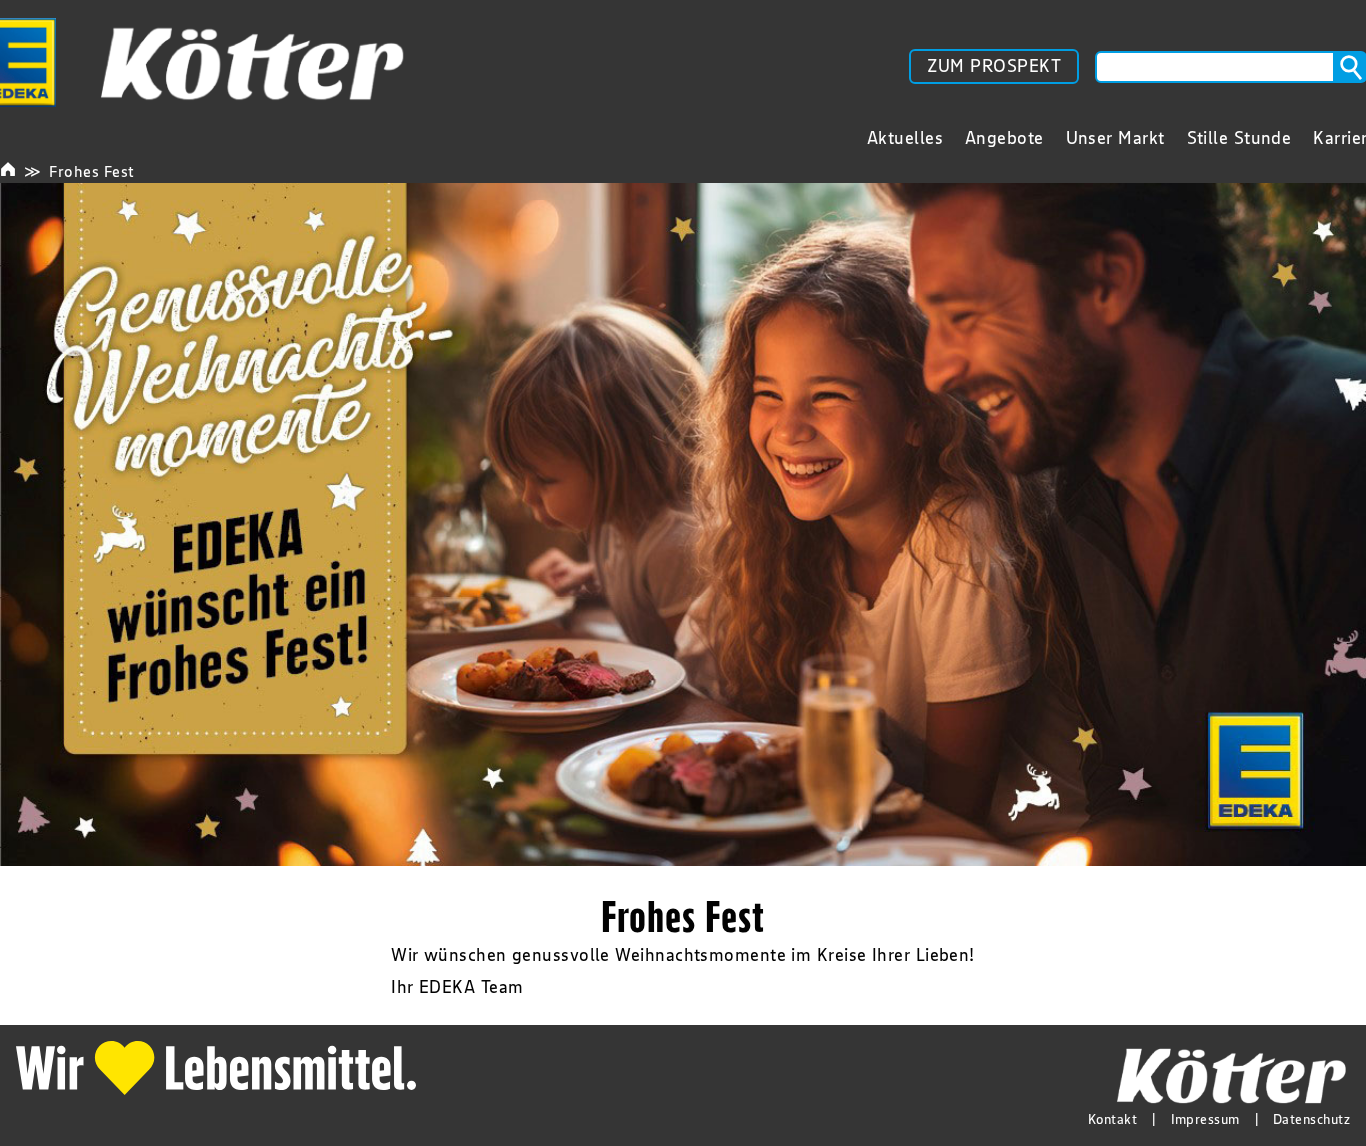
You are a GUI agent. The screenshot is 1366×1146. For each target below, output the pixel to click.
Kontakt (1112, 1119)
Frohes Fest (91, 171)
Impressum (1205, 1119)
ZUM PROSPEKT (994, 66)
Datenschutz (1311, 1119)
